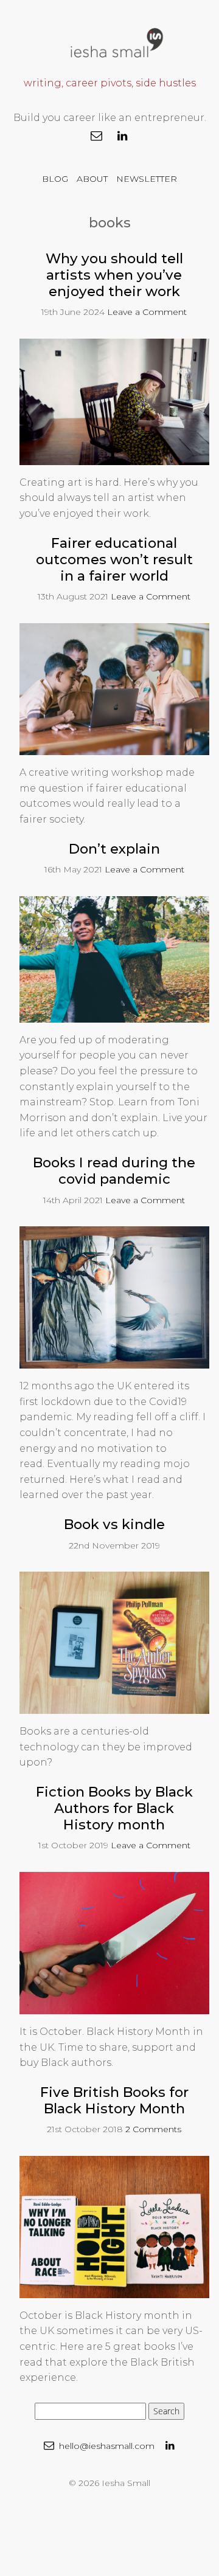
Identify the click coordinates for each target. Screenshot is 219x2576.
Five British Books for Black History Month (114, 2100)
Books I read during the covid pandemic (114, 1171)
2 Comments (153, 2129)
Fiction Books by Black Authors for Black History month (114, 1808)
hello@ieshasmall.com (106, 2446)
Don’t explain (114, 849)
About (92, 179)
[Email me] (96, 136)
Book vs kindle (114, 1524)
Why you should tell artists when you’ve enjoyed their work (114, 275)
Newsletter (147, 179)
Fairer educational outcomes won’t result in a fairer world (114, 559)
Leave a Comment (147, 312)
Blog (55, 179)
